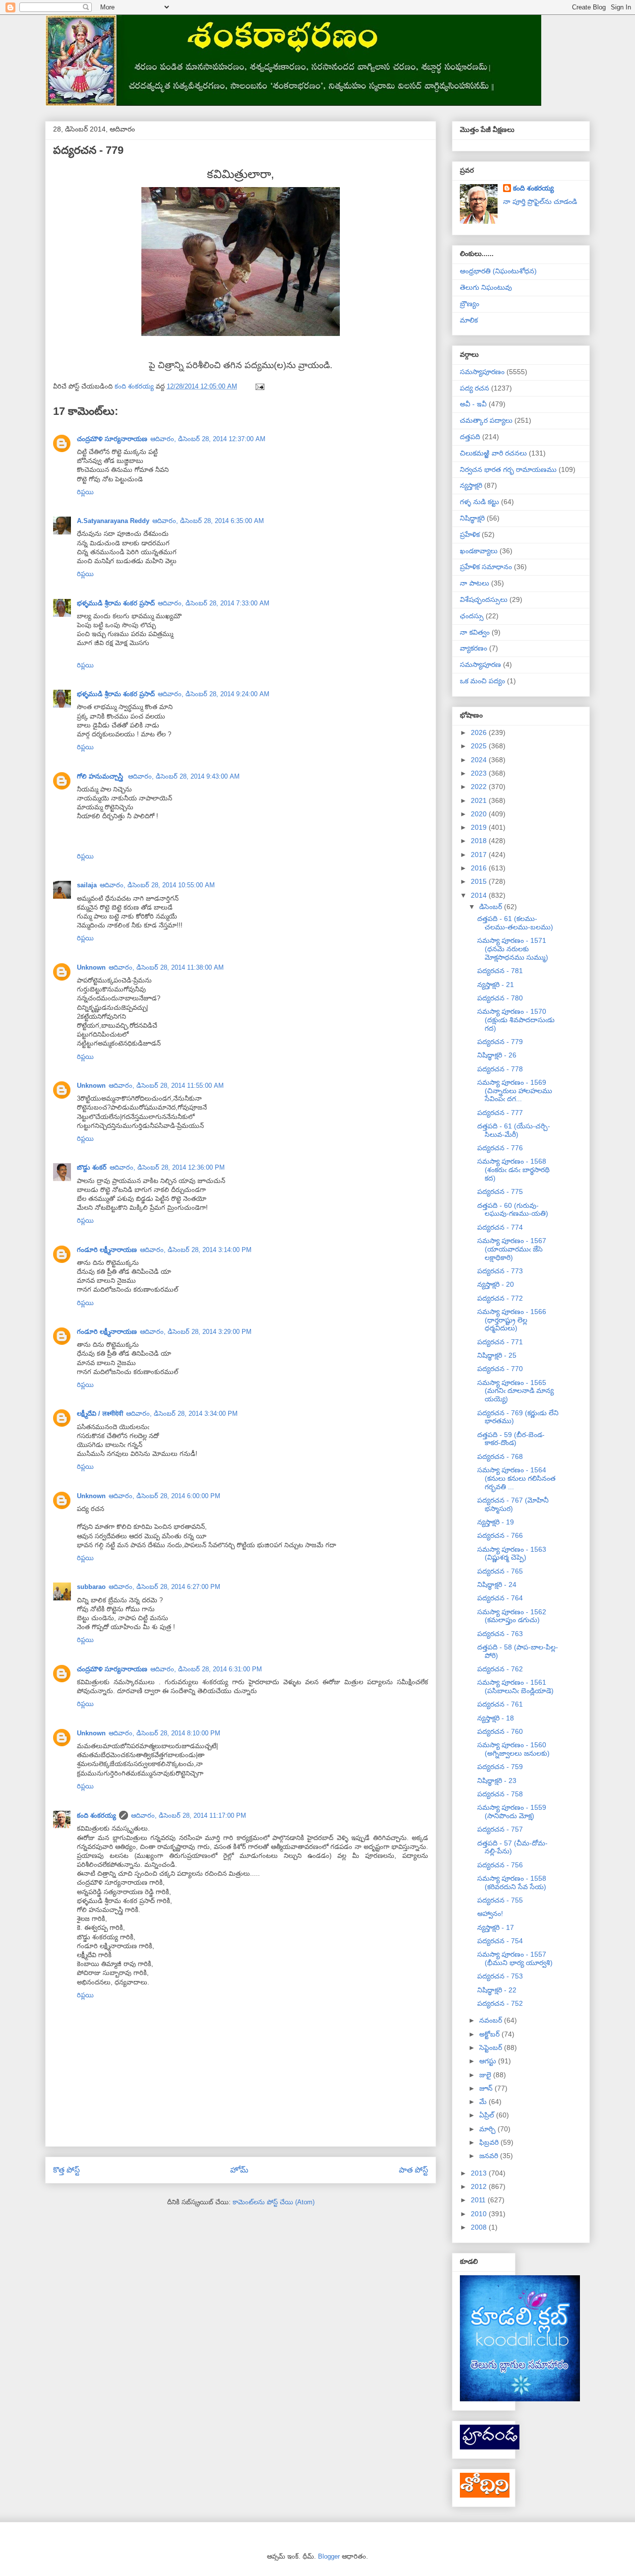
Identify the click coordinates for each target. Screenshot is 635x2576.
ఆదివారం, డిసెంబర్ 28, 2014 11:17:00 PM (189, 1816)
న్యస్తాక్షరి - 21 (496, 985)
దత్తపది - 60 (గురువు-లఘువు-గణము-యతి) (513, 1210)
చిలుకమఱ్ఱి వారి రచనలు (493, 453)
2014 (480, 895)
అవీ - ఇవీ (473, 404)
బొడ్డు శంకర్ (92, 1167)
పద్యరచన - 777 (500, 1113)
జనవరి (490, 2156)
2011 (479, 2200)
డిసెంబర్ (492, 907)
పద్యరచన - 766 (500, 1535)
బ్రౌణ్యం (470, 304)
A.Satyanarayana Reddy (113, 521)
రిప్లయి (85, 492)
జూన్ (487, 2088)
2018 (480, 841)
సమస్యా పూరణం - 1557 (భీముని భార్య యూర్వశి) (515, 1958)
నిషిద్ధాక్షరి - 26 (497, 1055)
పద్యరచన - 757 (500, 1829)
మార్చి (488, 2129)
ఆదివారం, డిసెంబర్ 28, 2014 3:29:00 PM (196, 1332)
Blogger (329, 2556)
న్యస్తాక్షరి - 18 (496, 1718)
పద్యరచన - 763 (500, 1634)
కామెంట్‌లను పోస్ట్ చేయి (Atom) (274, 2202)
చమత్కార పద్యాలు (486, 420)
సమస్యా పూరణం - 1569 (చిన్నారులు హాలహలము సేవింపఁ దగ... (515, 1091)
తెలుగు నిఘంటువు (486, 287)
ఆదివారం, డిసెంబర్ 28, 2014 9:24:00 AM (214, 694)
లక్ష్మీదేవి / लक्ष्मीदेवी (100, 1414)
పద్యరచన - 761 (500, 1704)
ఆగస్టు (489, 2061)
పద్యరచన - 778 (500, 1069)
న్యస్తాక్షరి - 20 (496, 1284)
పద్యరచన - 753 (500, 1976)
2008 (480, 2227)
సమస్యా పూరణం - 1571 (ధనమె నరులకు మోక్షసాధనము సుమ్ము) (513, 949)
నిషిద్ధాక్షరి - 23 (497, 1781)
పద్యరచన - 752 (500, 2003)
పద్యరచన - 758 (500, 1794)
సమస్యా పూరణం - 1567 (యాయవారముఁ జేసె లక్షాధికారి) (512, 1249)
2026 (480, 732)
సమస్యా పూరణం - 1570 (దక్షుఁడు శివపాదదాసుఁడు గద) (516, 1020)
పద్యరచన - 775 (500, 1191)
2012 (480, 2186)
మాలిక (469, 320)
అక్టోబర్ (490, 2034)
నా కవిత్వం (475, 632)
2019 (480, 827)
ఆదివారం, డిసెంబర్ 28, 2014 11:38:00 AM (166, 967)
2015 (480, 881)
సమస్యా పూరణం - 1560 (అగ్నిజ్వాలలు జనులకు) (513, 1749)
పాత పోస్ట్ (413, 2170)
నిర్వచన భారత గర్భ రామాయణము (508, 469)
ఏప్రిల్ (488, 2115)
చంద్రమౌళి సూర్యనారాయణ (112, 439)
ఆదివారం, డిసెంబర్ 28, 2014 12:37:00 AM (208, 439)
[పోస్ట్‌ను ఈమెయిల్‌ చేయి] (259, 386)
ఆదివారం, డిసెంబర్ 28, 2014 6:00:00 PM (164, 1496)
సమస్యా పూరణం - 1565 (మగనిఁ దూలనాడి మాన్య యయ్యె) (515, 1391)
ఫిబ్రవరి (490, 2142)
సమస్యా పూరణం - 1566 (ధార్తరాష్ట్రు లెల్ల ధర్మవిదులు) (512, 1320)
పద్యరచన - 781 (500, 971)
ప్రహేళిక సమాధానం (486, 567)
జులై (486, 2075)
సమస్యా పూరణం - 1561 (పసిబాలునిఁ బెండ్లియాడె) (515, 1686)
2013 (480, 2173)
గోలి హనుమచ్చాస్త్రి (101, 776)
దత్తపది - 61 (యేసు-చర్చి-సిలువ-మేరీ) (514, 1130)
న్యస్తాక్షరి (471, 485)
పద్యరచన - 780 (500, 998)
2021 (480, 800)
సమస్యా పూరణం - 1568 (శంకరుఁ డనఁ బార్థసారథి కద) (513, 1170)
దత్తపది (470, 437)
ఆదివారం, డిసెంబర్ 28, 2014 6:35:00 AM (208, 521)
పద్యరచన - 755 (500, 1900)
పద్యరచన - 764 (500, 1598)
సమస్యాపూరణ (480, 664)
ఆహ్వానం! (490, 1914)
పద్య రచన (475, 388)
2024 (480, 760)
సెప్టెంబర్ (492, 2048)
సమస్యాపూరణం (482, 372)
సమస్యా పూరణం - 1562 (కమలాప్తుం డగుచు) (512, 1616)
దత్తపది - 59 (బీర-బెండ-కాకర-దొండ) (511, 1439)
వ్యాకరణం (474, 648)
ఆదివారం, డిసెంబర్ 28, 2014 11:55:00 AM (166, 1086)
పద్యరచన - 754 (500, 1941)
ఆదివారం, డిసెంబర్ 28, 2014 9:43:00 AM (184, 776)
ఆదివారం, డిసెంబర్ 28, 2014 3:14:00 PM (196, 1250)
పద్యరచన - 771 (500, 1342)
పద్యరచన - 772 (500, 1298)
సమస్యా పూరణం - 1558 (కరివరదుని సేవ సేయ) (512, 1882)
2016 (480, 868)
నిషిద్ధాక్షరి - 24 (497, 1585)
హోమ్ (239, 2170)
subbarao (91, 1587)
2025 (480, 746)
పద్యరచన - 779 (500, 1042)
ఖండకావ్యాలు (479, 551)
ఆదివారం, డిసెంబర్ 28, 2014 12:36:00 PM (167, 1167)
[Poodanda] (490, 2447)
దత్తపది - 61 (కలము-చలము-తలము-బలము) (515, 923)
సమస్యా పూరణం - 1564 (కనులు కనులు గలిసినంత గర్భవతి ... (516, 1478)
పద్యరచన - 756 (500, 1865)
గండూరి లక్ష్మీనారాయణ (107, 1250)
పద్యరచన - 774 (500, 1227)
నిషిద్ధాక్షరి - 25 (497, 1355)
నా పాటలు (475, 583)
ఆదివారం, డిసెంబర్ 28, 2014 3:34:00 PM (182, 1414)
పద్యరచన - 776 (500, 1148)
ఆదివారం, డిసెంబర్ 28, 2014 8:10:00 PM (164, 1733)
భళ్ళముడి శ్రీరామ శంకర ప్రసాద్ (116, 603)
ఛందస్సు (472, 616)
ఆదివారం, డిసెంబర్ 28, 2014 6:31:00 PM (206, 1669)
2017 (480, 855)
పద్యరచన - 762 (500, 1669)
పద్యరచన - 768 (500, 1456)
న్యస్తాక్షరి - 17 (496, 1927)
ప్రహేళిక (470, 534)
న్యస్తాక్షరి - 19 (496, 1522)
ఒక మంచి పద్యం (482, 681)
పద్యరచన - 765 (500, 1571)
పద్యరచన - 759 (500, 1767)
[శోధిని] (485, 2495)
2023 (480, 773)
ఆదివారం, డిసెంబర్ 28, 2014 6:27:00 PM (164, 1587)
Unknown (91, 967)
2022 (480, 787)
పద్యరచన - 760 (500, 1731)
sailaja (87, 885)
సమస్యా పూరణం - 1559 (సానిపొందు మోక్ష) (512, 1812)
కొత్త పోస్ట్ (66, 2170)
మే (484, 2102)
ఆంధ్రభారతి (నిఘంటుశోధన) (498, 271)
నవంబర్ (492, 2020)
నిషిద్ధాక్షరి (472, 518)
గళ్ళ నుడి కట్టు (479, 502)
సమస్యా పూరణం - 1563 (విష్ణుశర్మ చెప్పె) (512, 1553)
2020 (480, 814)
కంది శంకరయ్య (96, 1816)
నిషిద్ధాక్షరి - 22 (497, 1990)
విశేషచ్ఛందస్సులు (484, 599)
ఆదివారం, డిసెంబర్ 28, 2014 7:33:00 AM (214, 603)
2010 (480, 2214)
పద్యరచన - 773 (500, 1271)
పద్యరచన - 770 (500, 1369)
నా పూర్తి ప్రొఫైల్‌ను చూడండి (540, 201)
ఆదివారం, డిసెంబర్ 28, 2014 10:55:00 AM (157, 885)
